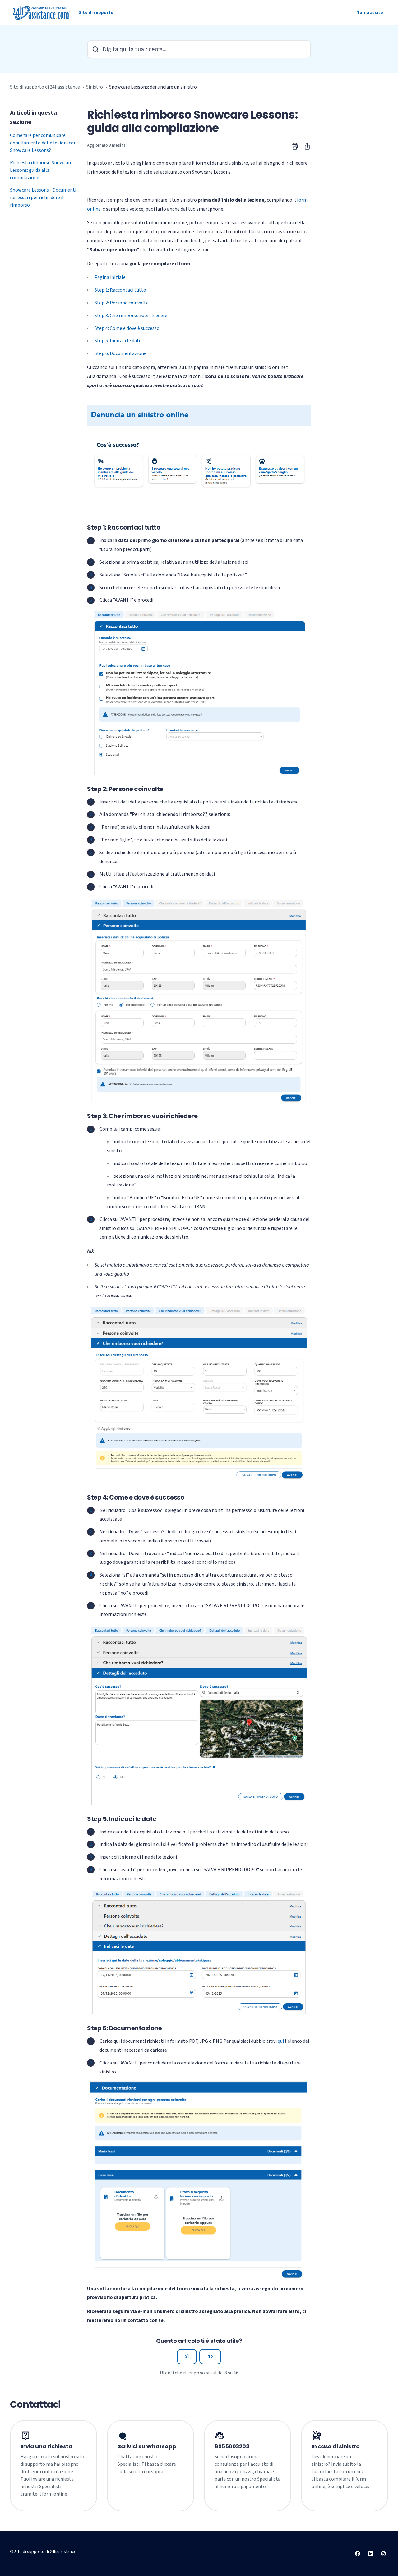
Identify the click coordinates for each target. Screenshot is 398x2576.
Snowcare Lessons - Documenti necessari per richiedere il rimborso (43, 198)
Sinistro (95, 87)
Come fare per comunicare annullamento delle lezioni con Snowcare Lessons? (43, 143)
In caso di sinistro (336, 2446)
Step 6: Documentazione (120, 353)
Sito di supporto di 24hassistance (45, 87)
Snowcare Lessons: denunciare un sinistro (153, 87)
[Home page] (42, 13)
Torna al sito (370, 13)
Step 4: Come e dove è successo (127, 328)
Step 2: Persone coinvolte (122, 303)
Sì (187, 2356)
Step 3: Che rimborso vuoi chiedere (131, 316)
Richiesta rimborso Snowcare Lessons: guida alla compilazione (41, 170)
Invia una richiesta (46, 2446)
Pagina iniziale (110, 277)
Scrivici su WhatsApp (147, 2446)
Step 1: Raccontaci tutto (120, 290)
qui (281, 2041)
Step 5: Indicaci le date (118, 341)
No (210, 2356)
